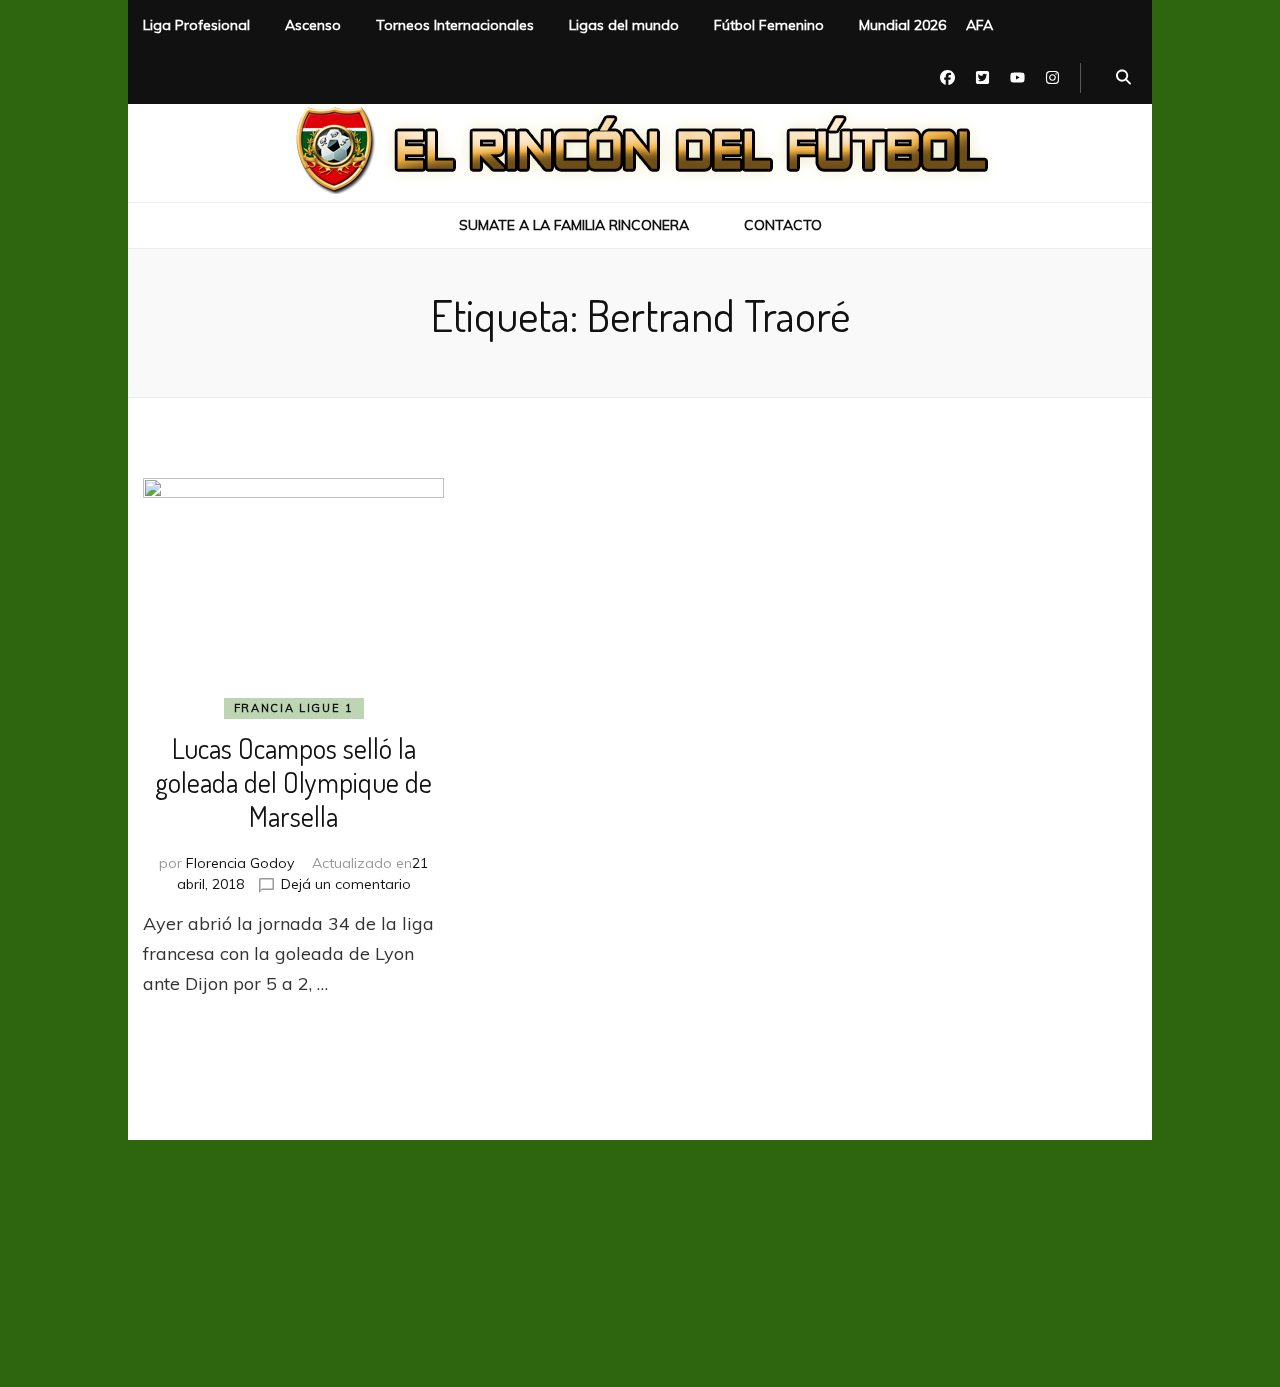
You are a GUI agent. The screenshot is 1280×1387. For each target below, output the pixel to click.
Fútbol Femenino (769, 25)
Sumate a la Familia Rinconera (574, 225)
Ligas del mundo (624, 25)
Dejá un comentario (346, 884)
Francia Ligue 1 (294, 708)
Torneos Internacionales (455, 25)
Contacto (783, 225)
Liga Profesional (196, 25)
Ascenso (313, 25)
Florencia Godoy (240, 863)
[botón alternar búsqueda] (1123, 78)
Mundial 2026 (902, 25)
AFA (979, 25)
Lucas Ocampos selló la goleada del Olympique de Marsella (293, 782)
